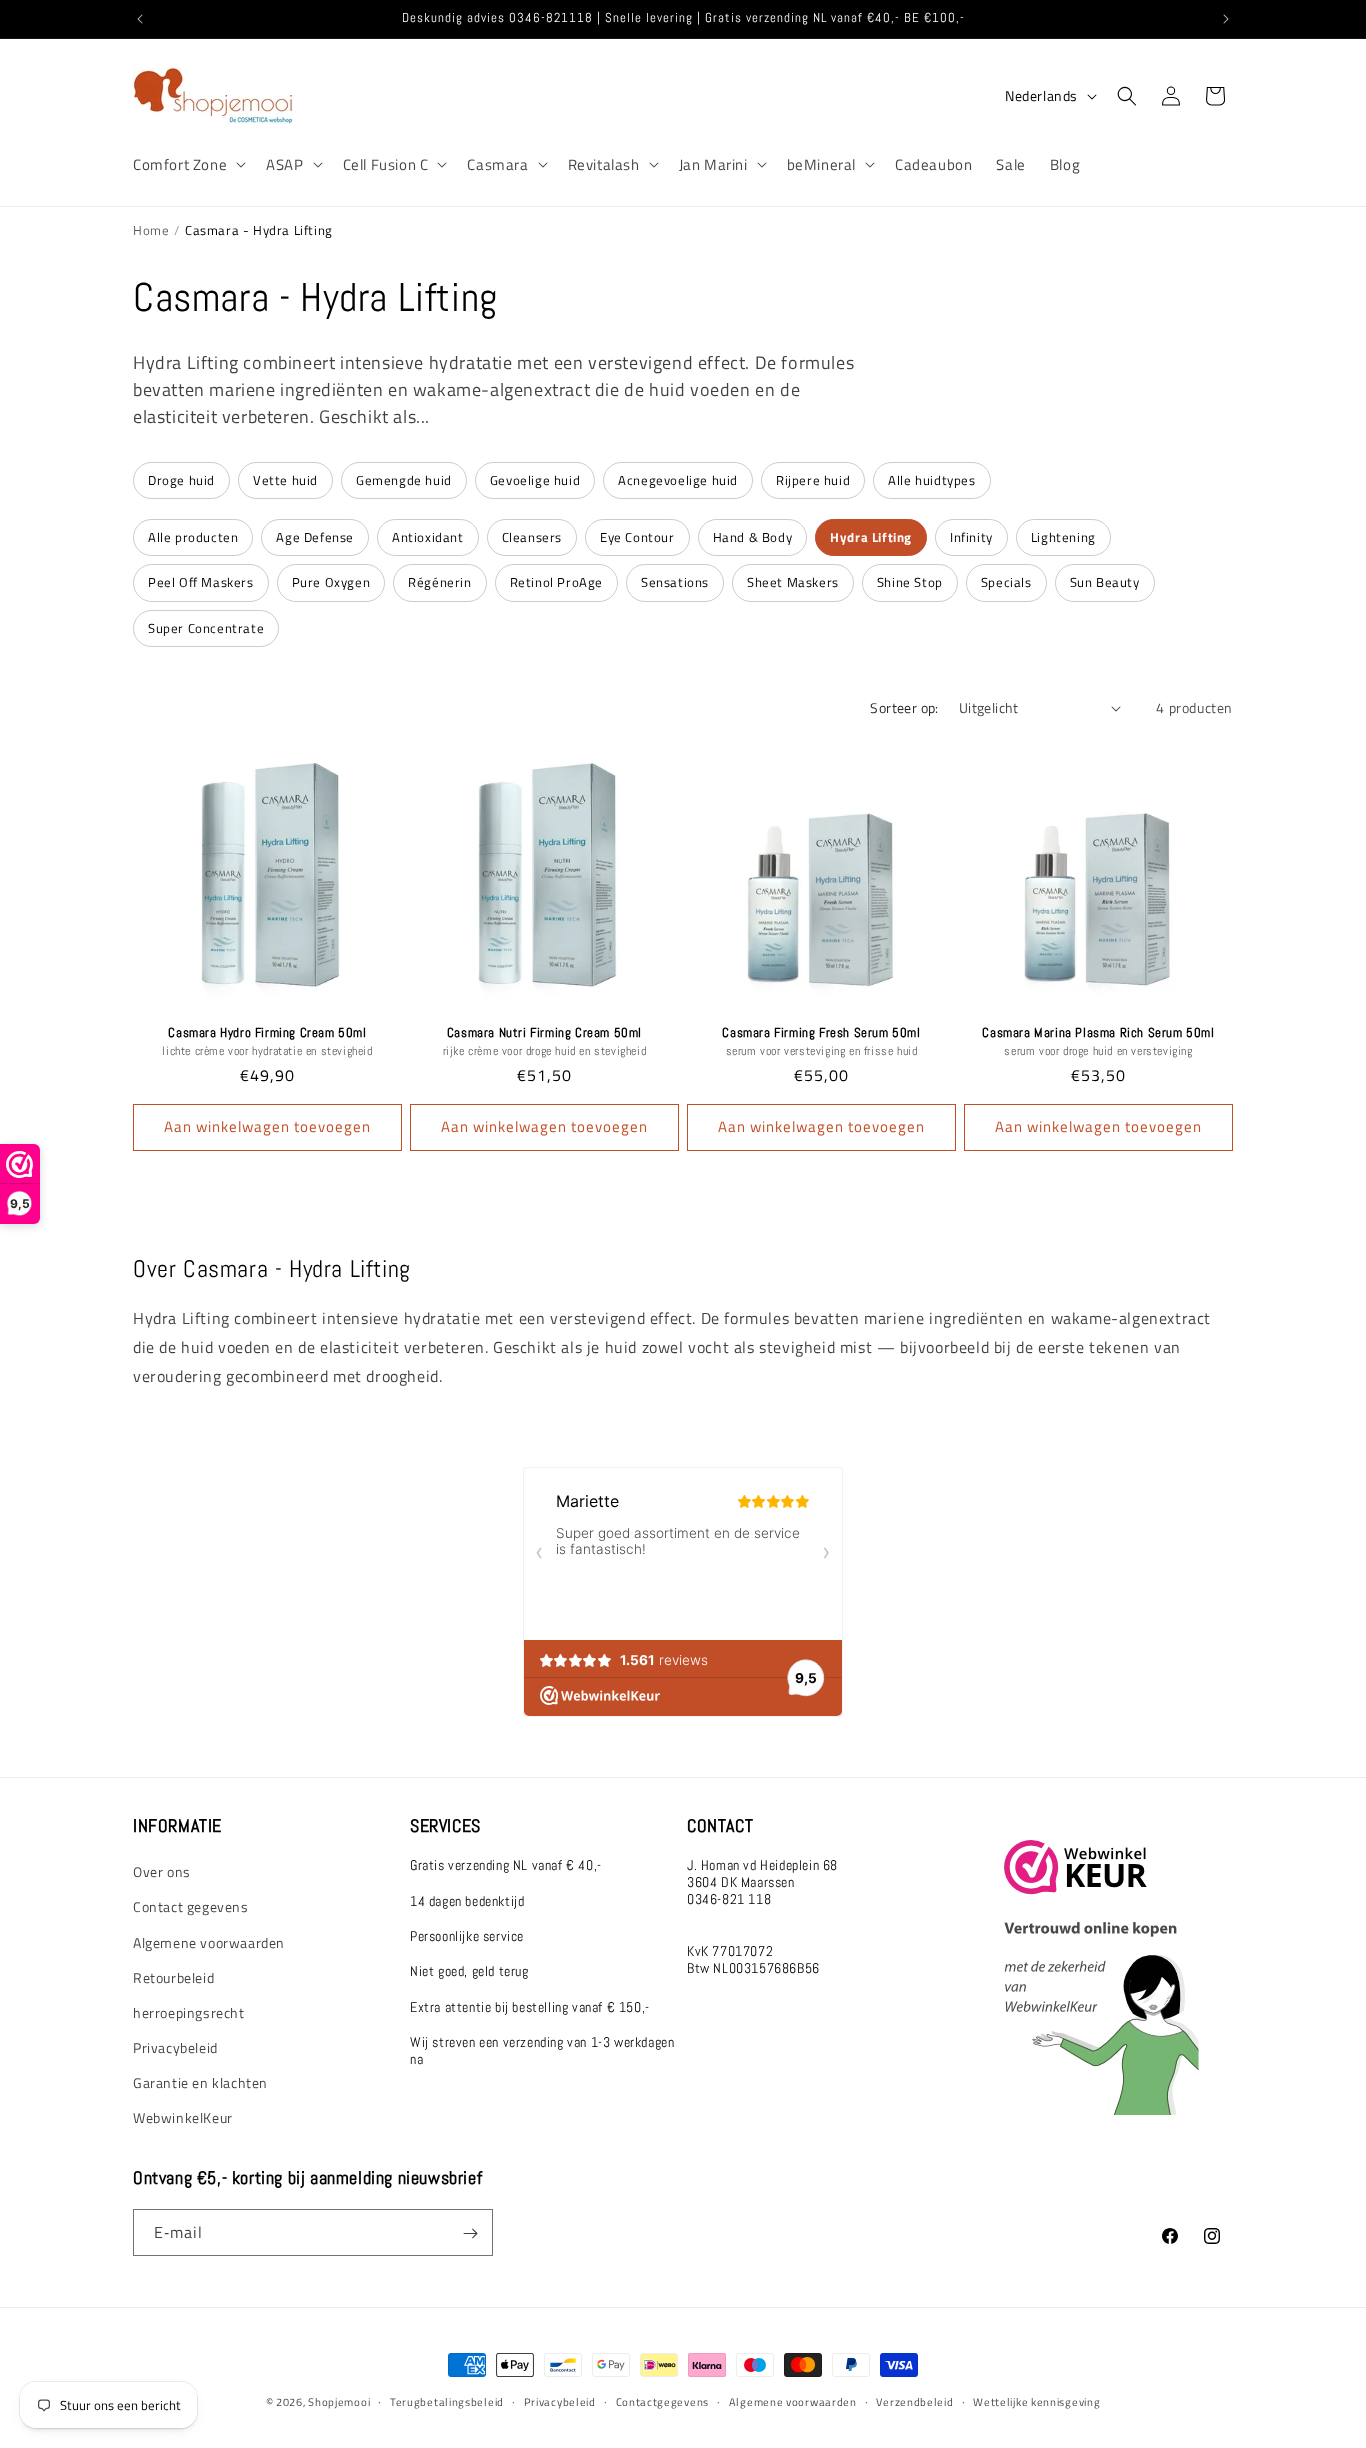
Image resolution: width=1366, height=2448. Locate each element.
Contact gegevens (191, 1907)
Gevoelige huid (535, 480)
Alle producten (193, 537)
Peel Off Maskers (201, 582)
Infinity (971, 537)
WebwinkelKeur (183, 2118)
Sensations (675, 582)
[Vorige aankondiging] (140, 19)
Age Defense (315, 537)
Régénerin (439, 582)
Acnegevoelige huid (678, 480)
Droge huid (181, 480)
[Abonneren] (470, 2233)
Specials (1006, 582)
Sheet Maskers (793, 582)
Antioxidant (428, 537)
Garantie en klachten (200, 2083)
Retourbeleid (173, 1977)
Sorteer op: (904, 707)
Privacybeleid (175, 2048)
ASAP (284, 165)
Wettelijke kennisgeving (1036, 2401)
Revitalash (604, 165)
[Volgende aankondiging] (1226, 19)
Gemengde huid (404, 480)
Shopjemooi (339, 2402)
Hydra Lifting (871, 537)
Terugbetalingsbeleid (447, 2401)
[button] (187, 165)
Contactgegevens (663, 2401)
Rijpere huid (813, 480)
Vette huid (285, 480)
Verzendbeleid (914, 2401)
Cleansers (532, 537)
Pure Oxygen (331, 582)
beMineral (821, 165)
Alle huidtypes (931, 480)
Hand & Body (753, 537)
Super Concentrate (206, 628)
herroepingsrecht (189, 2012)
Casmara (497, 165)
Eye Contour (637, 537)
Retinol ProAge (556, 582)
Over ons (162, 1872)
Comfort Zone (180, 165)
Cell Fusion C (386, 165)
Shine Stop (910, 582)
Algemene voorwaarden (209, 1942)
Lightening (1063, 537)
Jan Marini (713, 165)
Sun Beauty (1105, 582)
